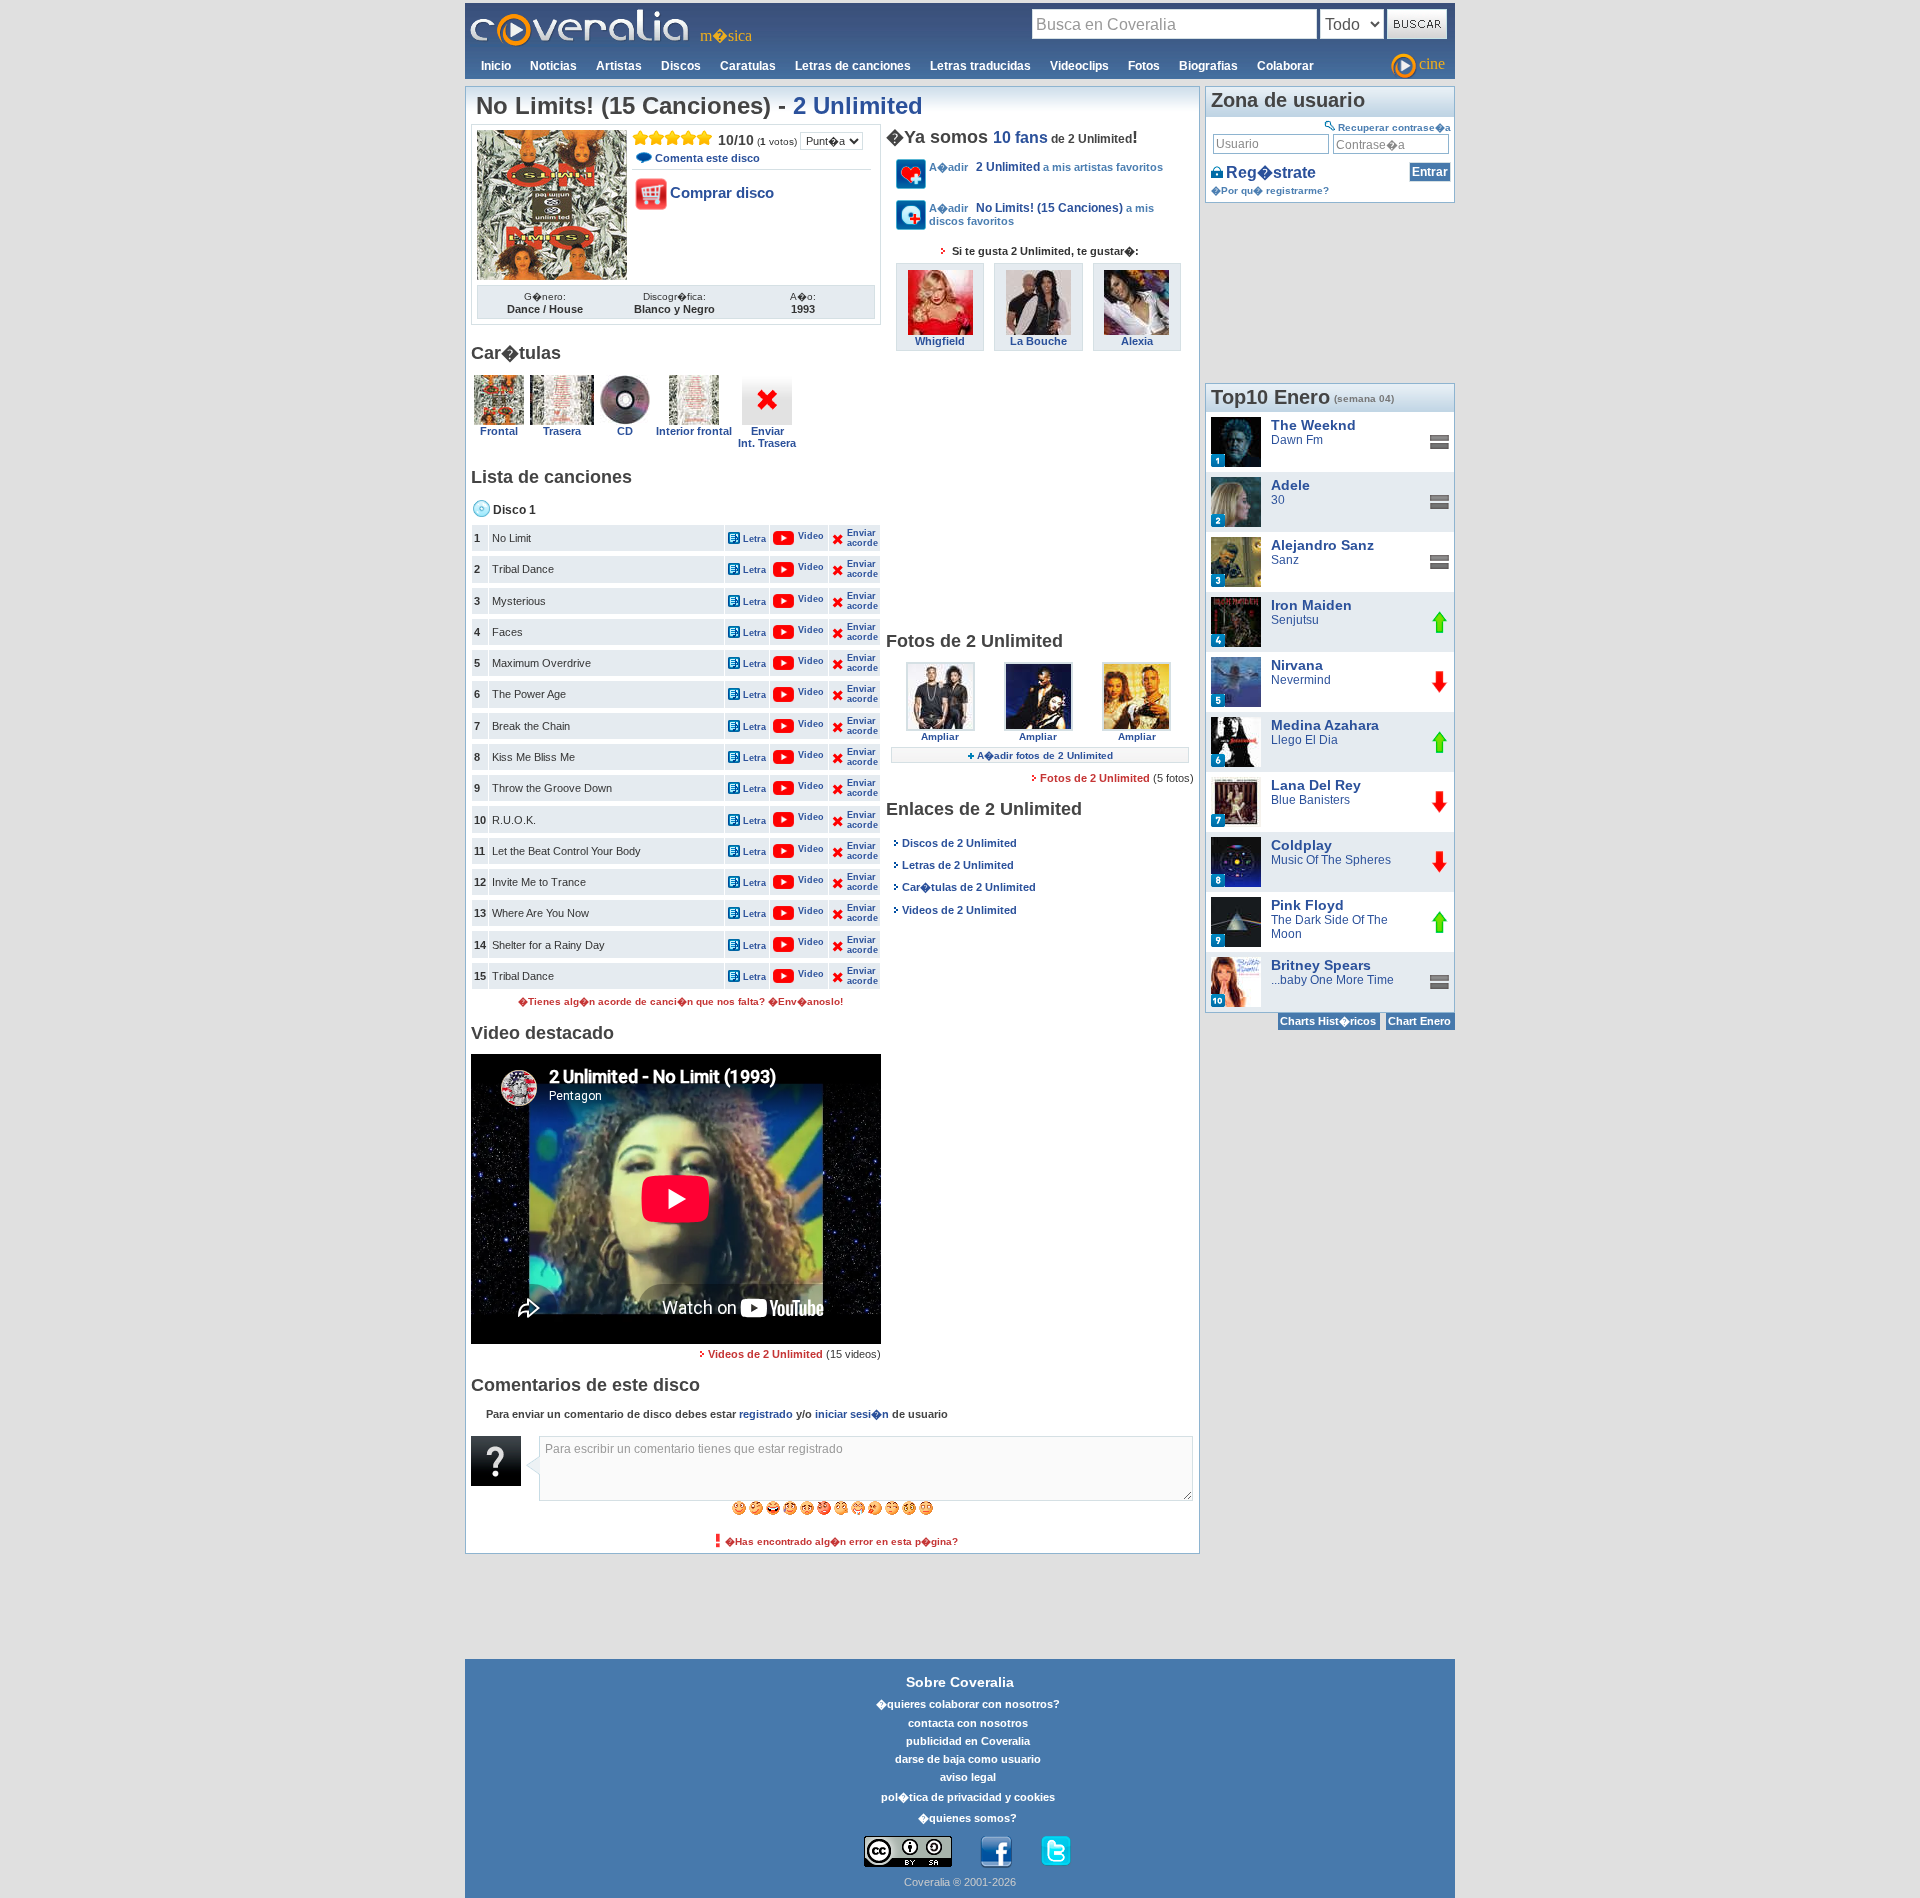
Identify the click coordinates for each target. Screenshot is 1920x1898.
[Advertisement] (1040, 491)
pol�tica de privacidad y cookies (968, 1797)
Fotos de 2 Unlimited (1096, 778)
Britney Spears (1321, 965)
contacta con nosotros (968, 1723)
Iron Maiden (1311, 605)
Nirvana (1297, 665)
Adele (1290, 485)
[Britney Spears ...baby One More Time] (1236, 964)
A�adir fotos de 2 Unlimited (1045, 755)
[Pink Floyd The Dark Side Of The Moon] (1236, 904)
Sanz (1285, 560)
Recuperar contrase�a (1394, 127)
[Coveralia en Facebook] (996, 1852)
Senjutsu (1295, 620)
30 (1278, 500)
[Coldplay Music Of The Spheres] (1236, 844)
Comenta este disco (707, 158)
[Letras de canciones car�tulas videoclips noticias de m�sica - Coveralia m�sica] (580, 15)
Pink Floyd (1307, 905)
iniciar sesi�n (852, 1414)
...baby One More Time (1332, 980)
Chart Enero (1419, 1021)
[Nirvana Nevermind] (1236, 664)
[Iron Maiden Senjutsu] (1236, 604)
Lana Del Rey (1316, 785)
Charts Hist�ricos (1328, 1021)
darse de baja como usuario (968, 1759)
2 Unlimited (858, 105)
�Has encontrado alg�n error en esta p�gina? (841, 1541)
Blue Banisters (1310, 800)
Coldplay (1301, 845)
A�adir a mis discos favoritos (1041, 214)
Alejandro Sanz (1322, 545)
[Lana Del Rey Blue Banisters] (1236, 784)
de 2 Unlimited (1062, 139)
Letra (754, 539)
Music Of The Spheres (1331, 860)
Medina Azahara (1325, 725)
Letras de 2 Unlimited (958, 865)
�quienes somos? (967, 1818)
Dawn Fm (1297, 440)
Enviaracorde (862, 538)
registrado (766, 1414)
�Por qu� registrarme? (1270, 190)
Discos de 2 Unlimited (959, 843)
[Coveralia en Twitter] (1056, 1852)
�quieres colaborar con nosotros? (968, 1704)
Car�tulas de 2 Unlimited (969, 887)
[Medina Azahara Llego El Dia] (1236, 724)
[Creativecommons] (908, 1851)
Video (800, 536)
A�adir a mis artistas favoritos (1046, 167)
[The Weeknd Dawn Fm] (1236, 424)
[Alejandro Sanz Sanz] (1236, 544)
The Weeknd (1313, 425)
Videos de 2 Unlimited (765, 1354)
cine (1432, 63)
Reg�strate (1271, 172)
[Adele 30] (1236, 484)
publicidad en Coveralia (968, 1741)
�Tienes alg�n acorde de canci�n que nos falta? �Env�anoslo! (680, 1001)
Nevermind (1301, 680)
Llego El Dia (1304, 740)
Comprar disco (722, 192)
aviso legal (968, 1777)
